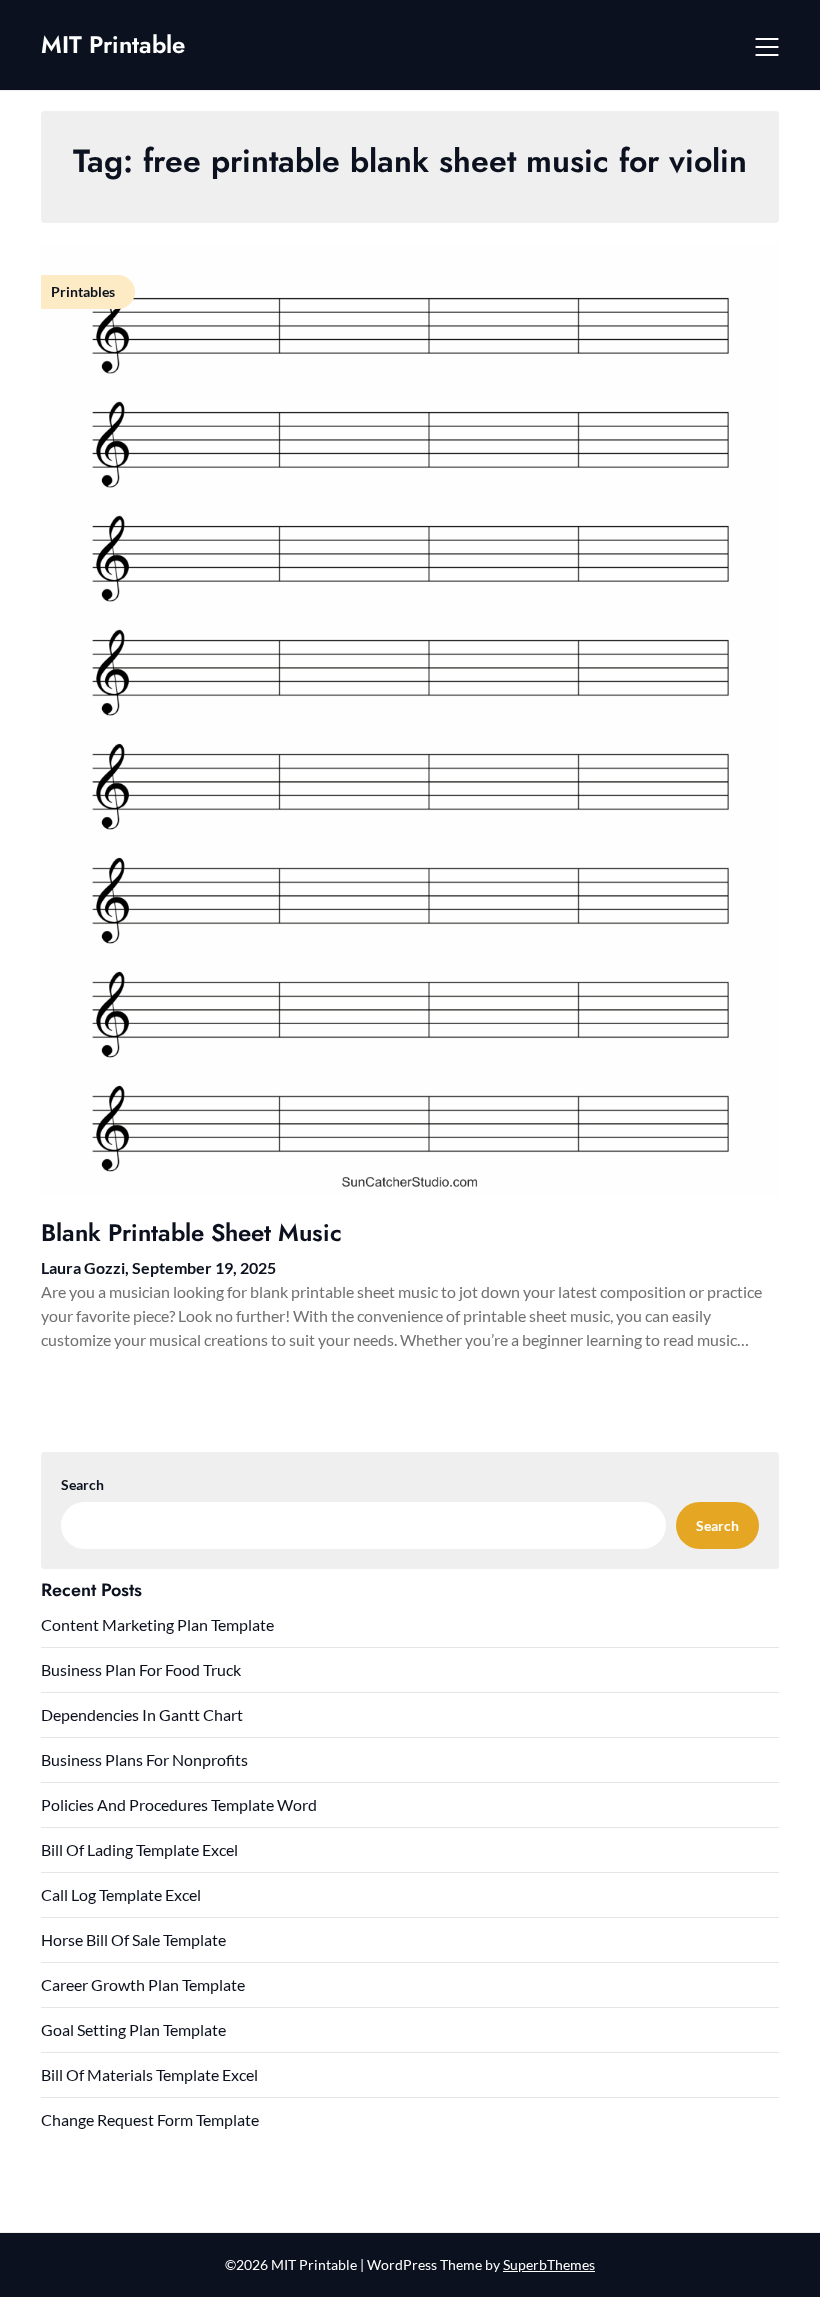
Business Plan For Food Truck (141, 1669)
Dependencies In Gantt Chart (142, 1714)
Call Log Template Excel (121, 1894)
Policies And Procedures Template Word (179, 1804)
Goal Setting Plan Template (133, 2029)
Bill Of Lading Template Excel (139, 1849)
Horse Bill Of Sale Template (133, 1939)
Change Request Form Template (150, 2119)
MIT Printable (113, 44)
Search (82, 1484)
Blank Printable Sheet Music (191, 1232)
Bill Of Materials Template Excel (149, 2074)
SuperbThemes (549, 2264)
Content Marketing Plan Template (157, 1624)
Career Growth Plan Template (143, 1984)
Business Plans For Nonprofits (144, 1759)
